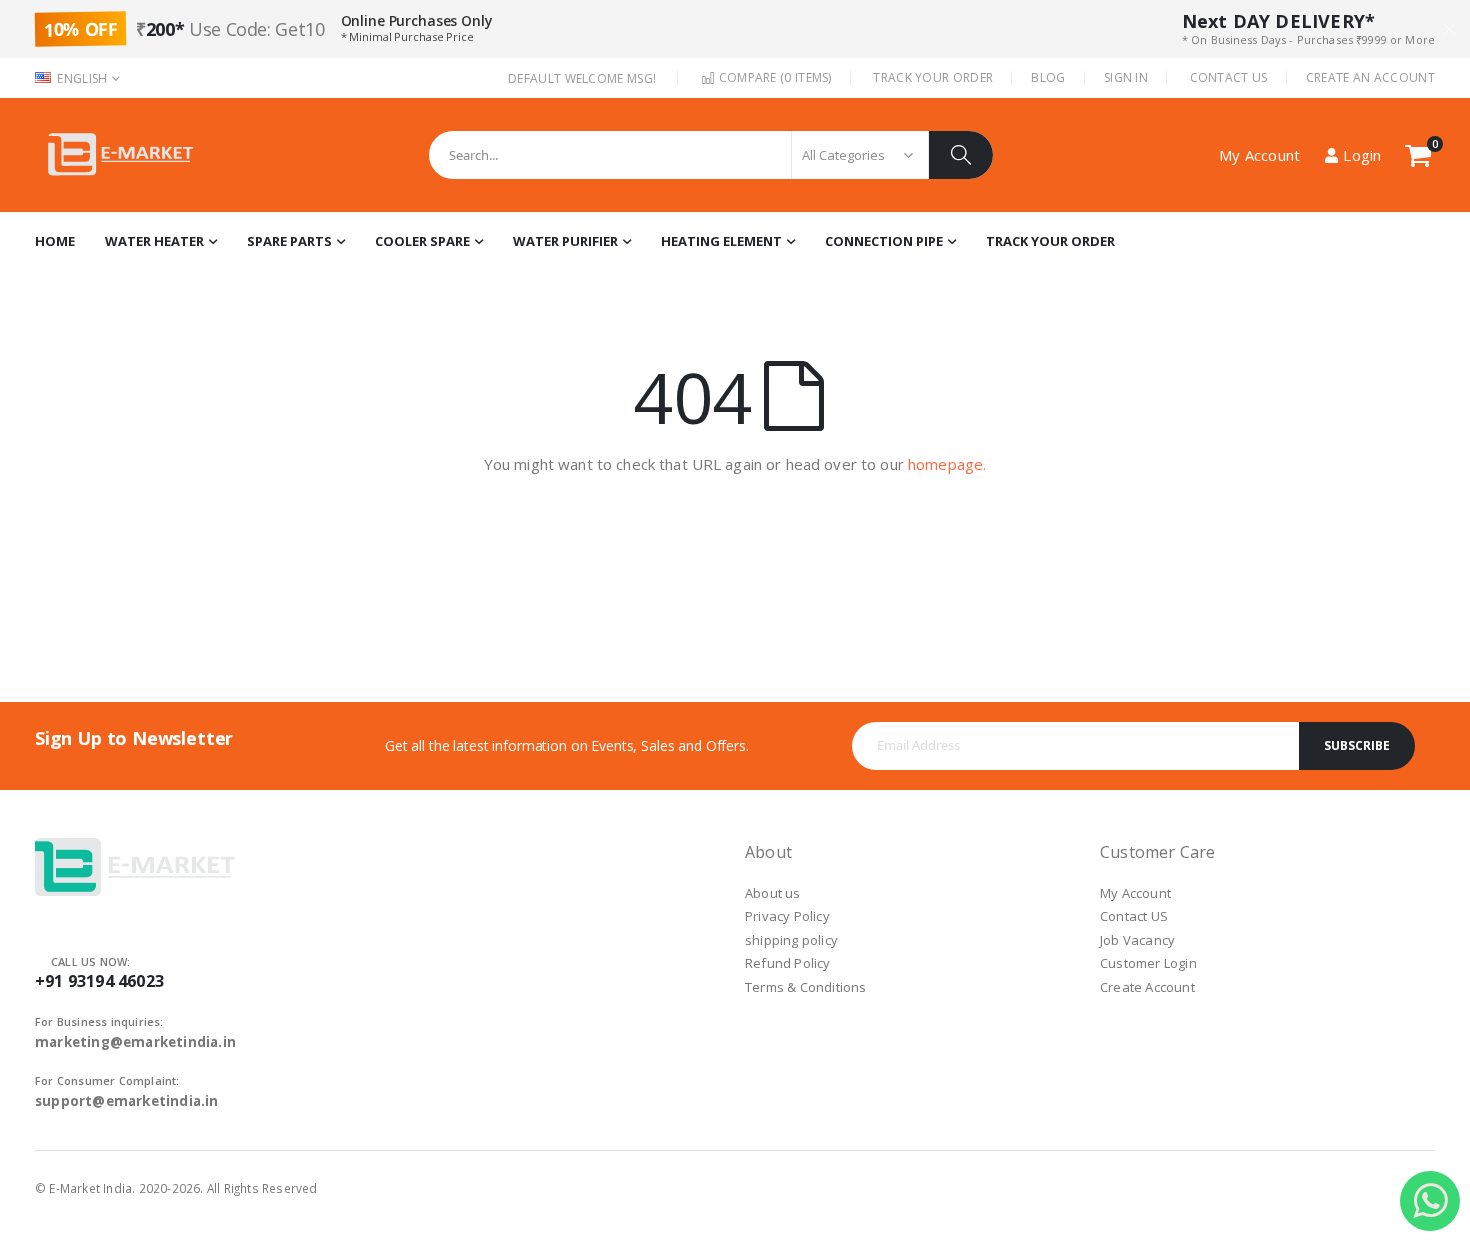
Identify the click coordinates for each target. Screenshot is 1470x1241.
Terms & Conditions (806, 987)
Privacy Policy (787, 916)
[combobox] (711, 155)
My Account (1135, 893)
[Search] (961, 155)
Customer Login (1148, 963)
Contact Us (1229, 77)
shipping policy (791, 940)
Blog (1048, 77)
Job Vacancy (1137, 940)
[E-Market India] (120, 155)
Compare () (773, 77)
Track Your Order (933, 77)
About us (773, 893)
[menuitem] (1050, 242)
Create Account (1147, 987)
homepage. (947, 464)
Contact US (1134, 916)
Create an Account (1370, 77)
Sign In (1126, 77)
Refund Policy (788, 963)
